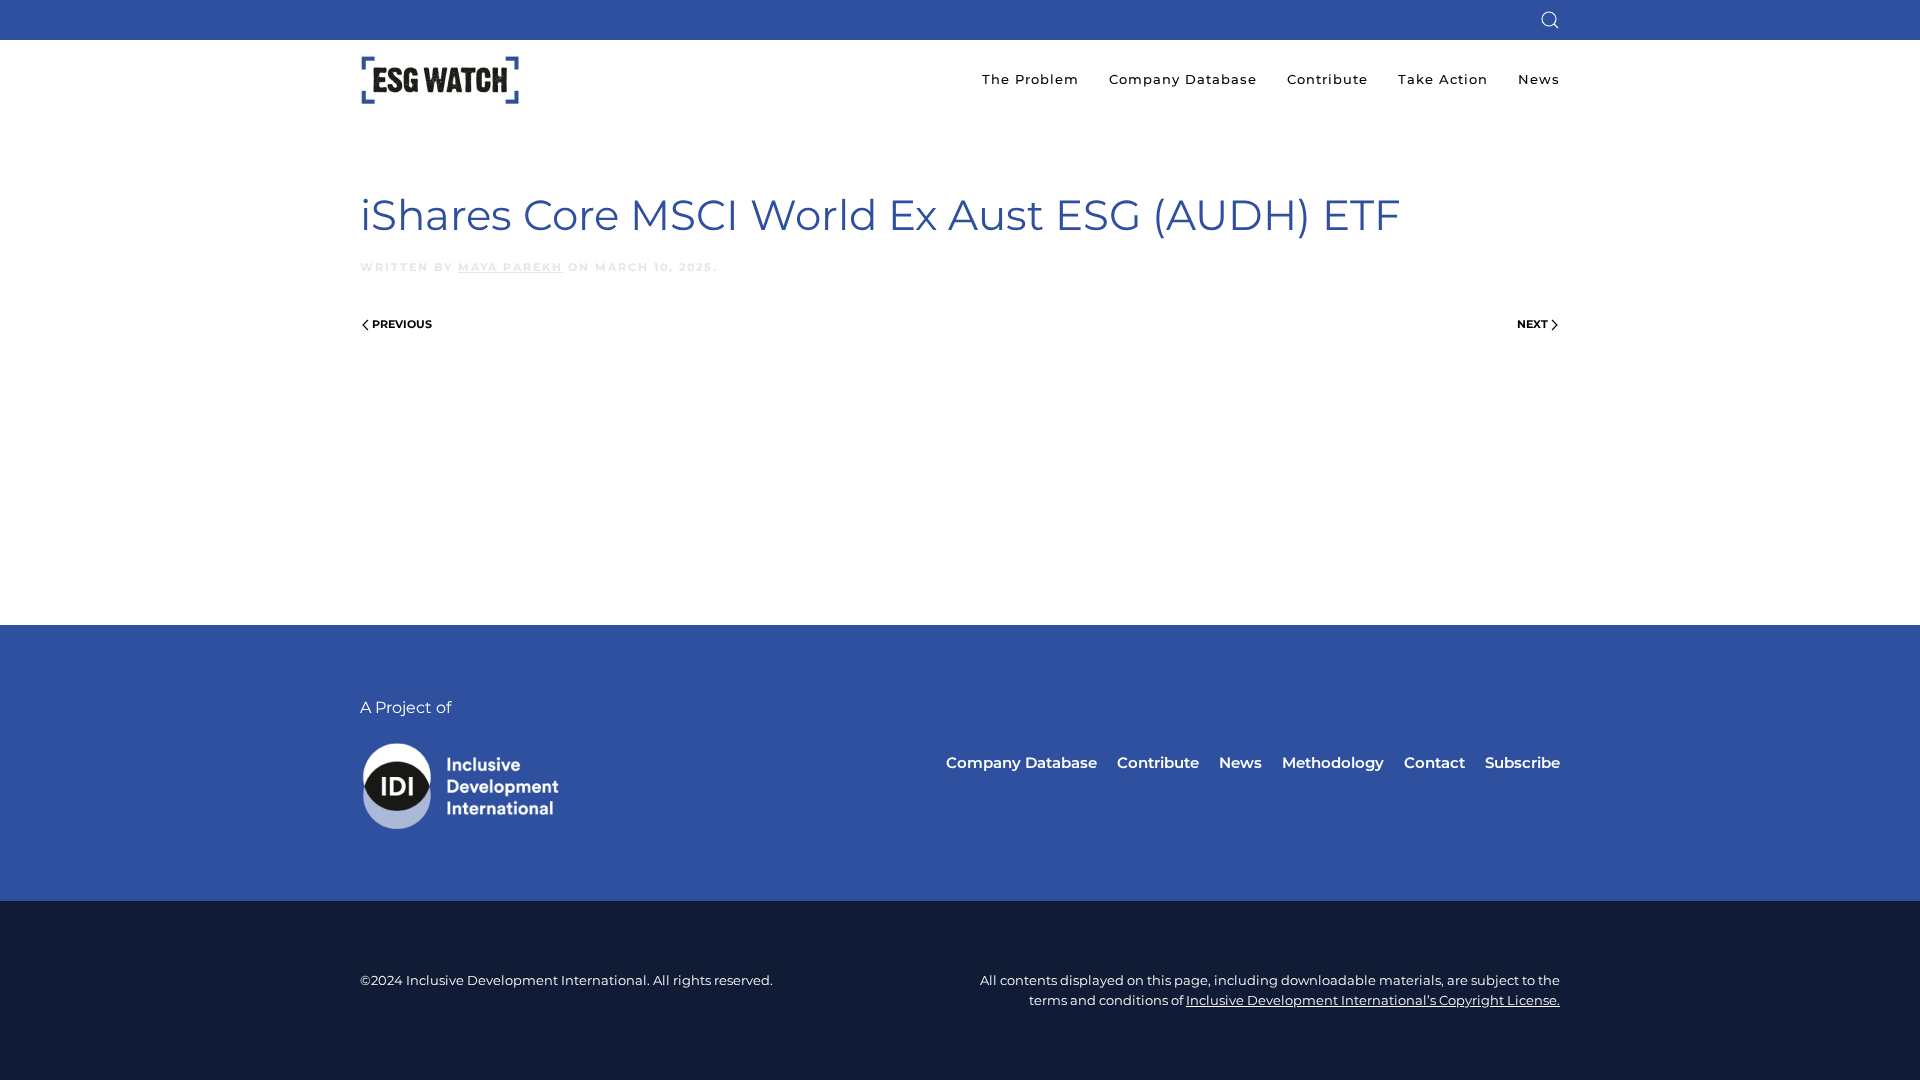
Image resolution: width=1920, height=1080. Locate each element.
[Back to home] (440, 80)
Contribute (1327, 79)
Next (1532, 324)
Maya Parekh (510, 267)
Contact (1434, 762)
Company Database (1183, 79)
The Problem (1030, 79)
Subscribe (1522, 762)
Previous (402, 324)
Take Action (1443, 79)
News (1539, 79)
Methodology (1333, 762)
